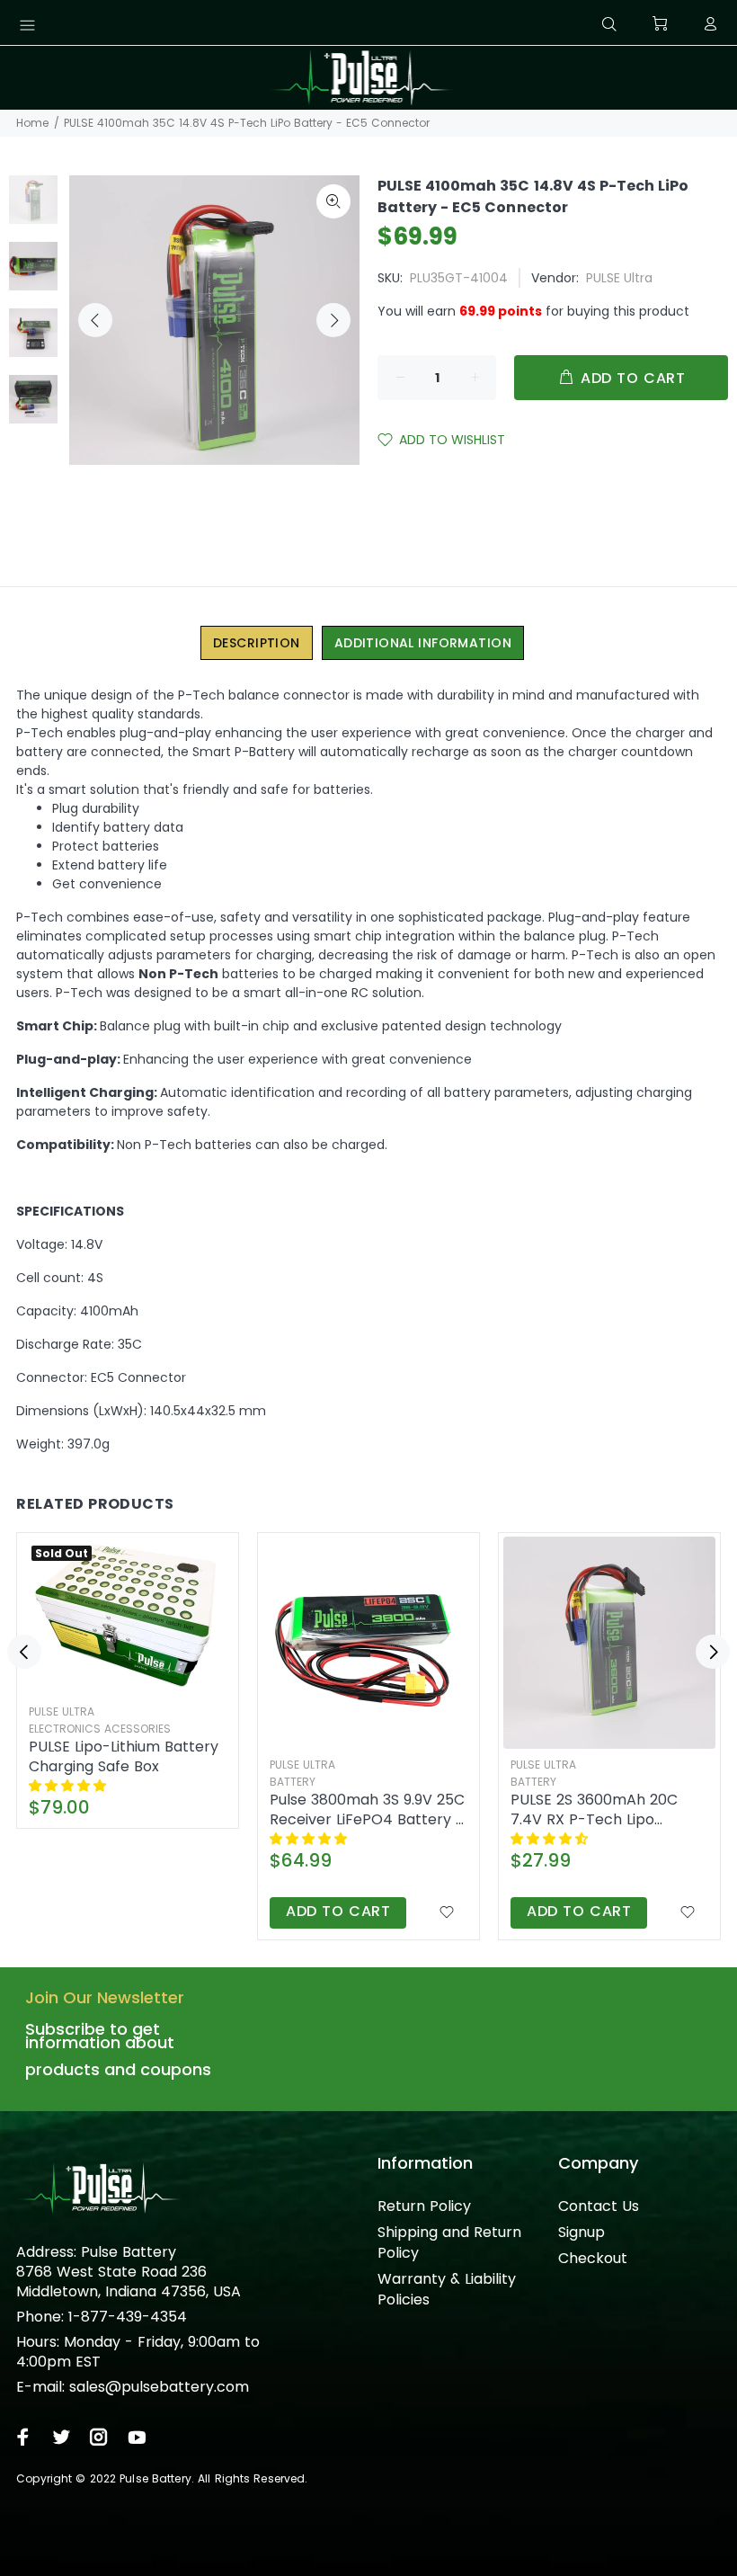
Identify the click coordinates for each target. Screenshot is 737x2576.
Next (333, 320)
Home (32, 123)
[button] (69, 1786)
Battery (293, 1782)
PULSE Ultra (619, 278)
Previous (95, 320)
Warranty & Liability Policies (447, 2289)
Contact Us (599, 2206)
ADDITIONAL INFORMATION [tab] (423, 643)
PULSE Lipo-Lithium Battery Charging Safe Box (124, 1757)
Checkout (593, 2258)
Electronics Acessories (100, 1729)
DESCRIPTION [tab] (257, 643)
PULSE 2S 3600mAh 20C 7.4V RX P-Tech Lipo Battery (594, 1810)
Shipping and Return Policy (449, 2242)
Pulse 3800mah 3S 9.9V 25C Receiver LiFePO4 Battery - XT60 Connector (367, 1810)
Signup (582, 2232)
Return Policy (424, 2206)
